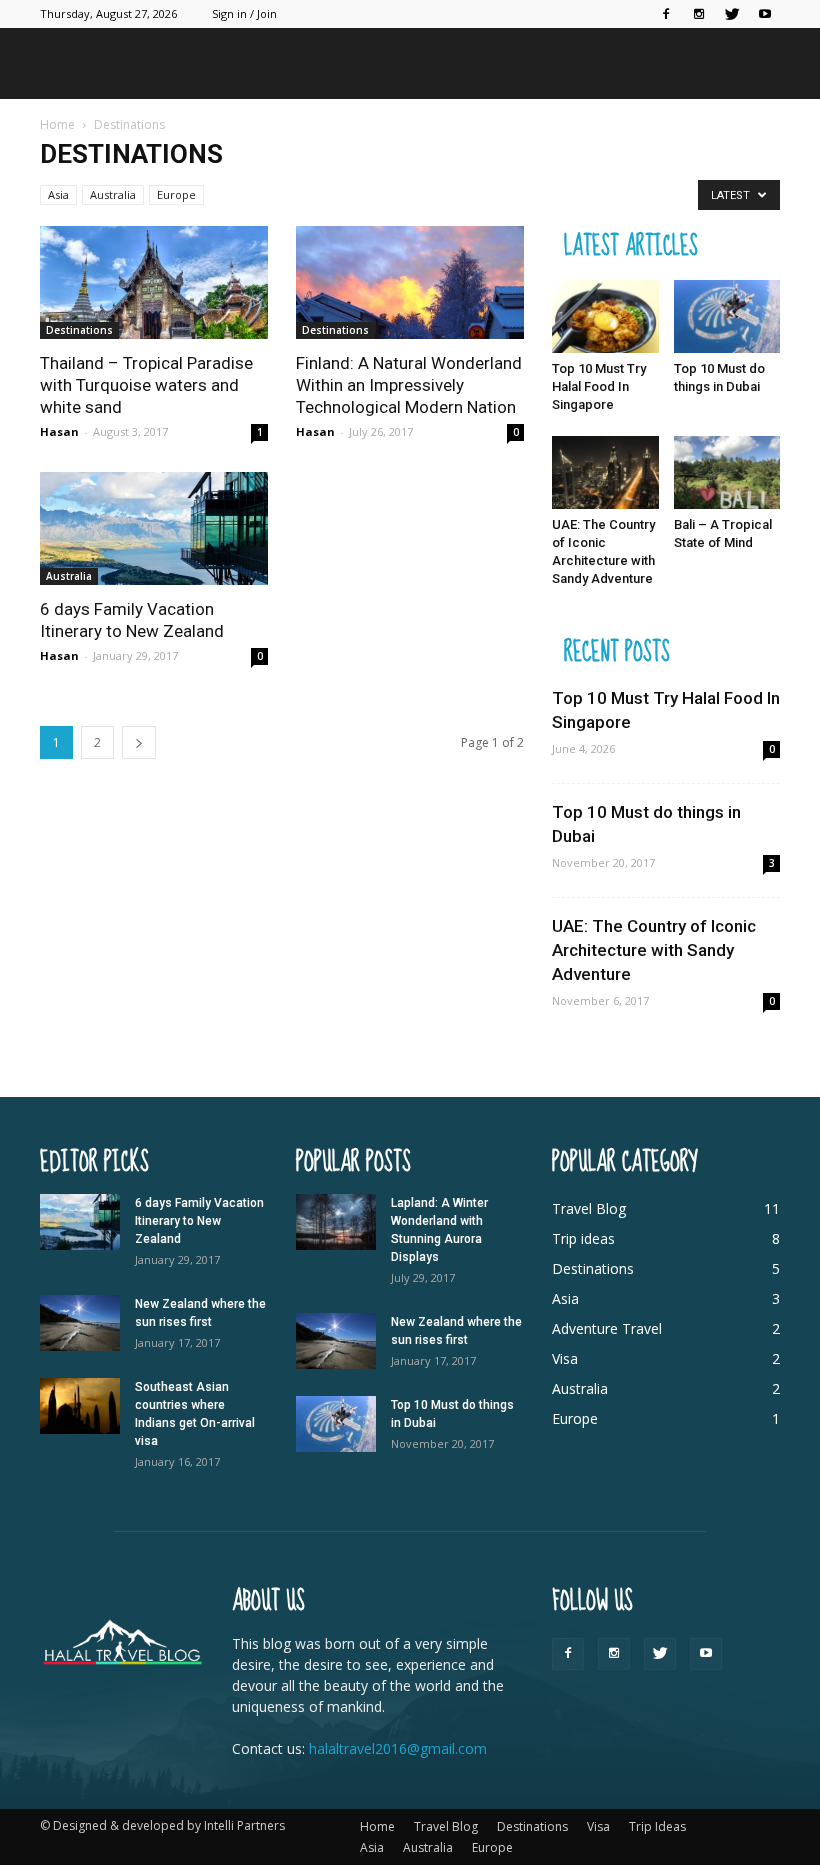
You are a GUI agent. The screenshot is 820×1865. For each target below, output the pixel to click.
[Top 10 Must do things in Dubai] (727, 316)
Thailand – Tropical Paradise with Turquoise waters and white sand (146, 385)
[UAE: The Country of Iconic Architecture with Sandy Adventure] (605, 472)
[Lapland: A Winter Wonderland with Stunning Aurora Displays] (336, 1222)
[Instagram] (699, 14)
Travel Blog (589, 1208)
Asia (58, 194)
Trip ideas (583, 1238)
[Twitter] (732, 14)
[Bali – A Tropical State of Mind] (727, 472)
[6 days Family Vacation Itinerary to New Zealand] (154, 528)
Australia (113, 194)
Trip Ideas (657, 1826)
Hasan (59, 431)
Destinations (79, 330)
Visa (565, 1358)
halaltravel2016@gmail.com (398, 1748)
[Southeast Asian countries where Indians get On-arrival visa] (80, 1406)
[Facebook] (666, 14)
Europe (176, 194)
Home (377, 1826)
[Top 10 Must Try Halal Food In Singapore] (605, 316)
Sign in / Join (244, 13)
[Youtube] (765, 14)
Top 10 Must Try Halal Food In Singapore (599, 386)
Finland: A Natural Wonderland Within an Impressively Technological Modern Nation (409, 385)
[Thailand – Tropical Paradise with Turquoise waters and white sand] (154, 282)
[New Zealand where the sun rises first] (80, 1323)
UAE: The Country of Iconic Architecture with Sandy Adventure (654, 950)
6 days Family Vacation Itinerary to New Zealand (199, 1221)
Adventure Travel (607, 1328)
